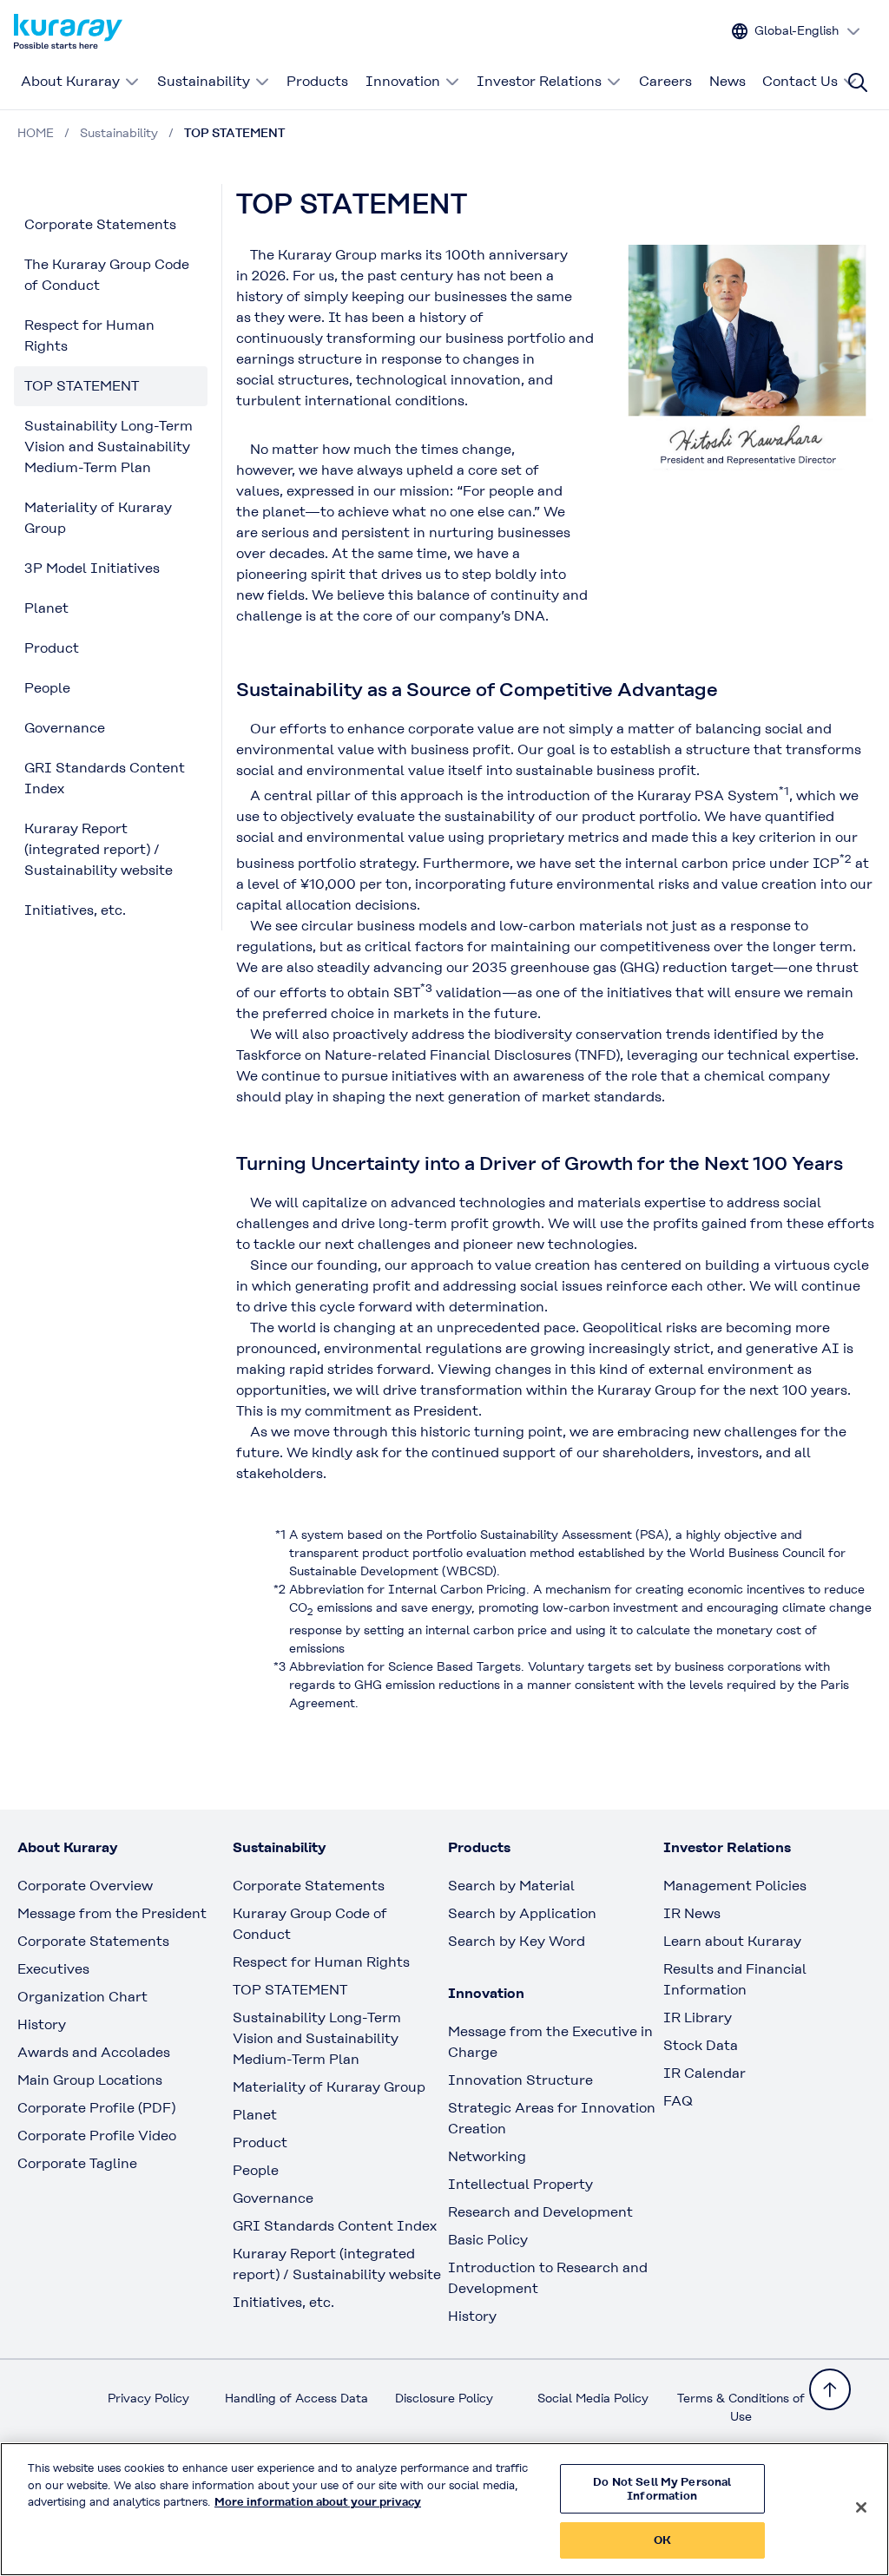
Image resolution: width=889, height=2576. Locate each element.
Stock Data (701, 2045)
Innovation (403, 81)
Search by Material (511, 1886)
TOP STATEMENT (82, 386)
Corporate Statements (100, 224)
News (728, 81)
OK (662, 2540)
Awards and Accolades (94, 2052)
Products (317, 81)
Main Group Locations (90, 2080)
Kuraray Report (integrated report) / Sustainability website (99, 849)
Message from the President (112, 1913)
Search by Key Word (517, 1941)
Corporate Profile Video (97, 2136)
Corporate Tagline (77, 2163)
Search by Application (522, 1913)
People (47, 688)
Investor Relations (539, 81)
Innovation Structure (520, 2080)
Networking (487, 2156)
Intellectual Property (520, 2184)
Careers (665, 81)
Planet (46, 608)
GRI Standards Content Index (105, 778)
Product (52, 648)
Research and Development (540, 2212)
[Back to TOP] (830, 2389)
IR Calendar (705, 2073)
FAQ (678, 2101)
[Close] (861, 2507)
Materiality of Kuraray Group (98, 518)
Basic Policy (488, 2240)
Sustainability (204, 81)
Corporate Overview (85, 1886)
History (42, 2024)
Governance (65, 728)
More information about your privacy (318, 2502)
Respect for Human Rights (89, 335)
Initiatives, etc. (75, 910)
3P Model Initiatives (92, 568)
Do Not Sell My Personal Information (662, 2489)
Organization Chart (82, 1997)
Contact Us (800, 81)
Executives (53, 1969)
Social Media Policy (593, 2398)
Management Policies (735, 1886)
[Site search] (858, 82)
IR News (692, 1913)
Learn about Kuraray (732, 1941)
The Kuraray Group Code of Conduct (107, 275)
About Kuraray (70, 81)
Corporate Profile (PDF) (96, 2108)
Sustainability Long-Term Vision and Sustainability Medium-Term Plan (109, 447)
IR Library (698, 2017)
